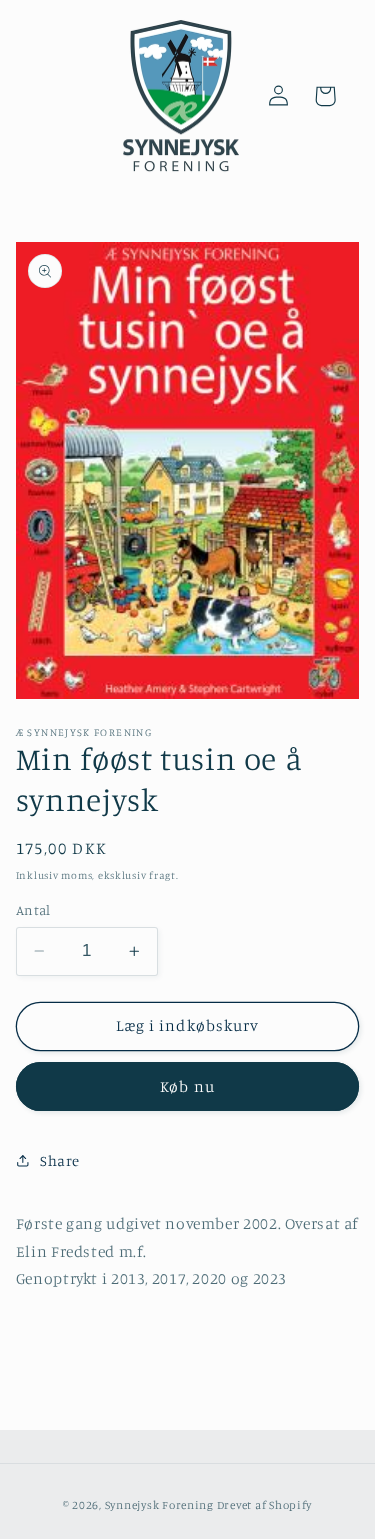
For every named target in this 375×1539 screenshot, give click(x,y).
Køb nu (187, 1086)
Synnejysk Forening (159, 1505)
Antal (33, 910)
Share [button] (60, 1160)
